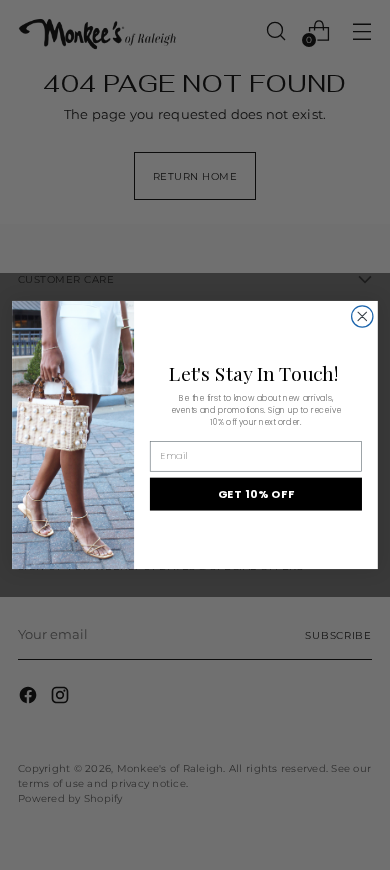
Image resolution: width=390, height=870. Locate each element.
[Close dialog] (362, 316)
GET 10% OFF (256, 493)
